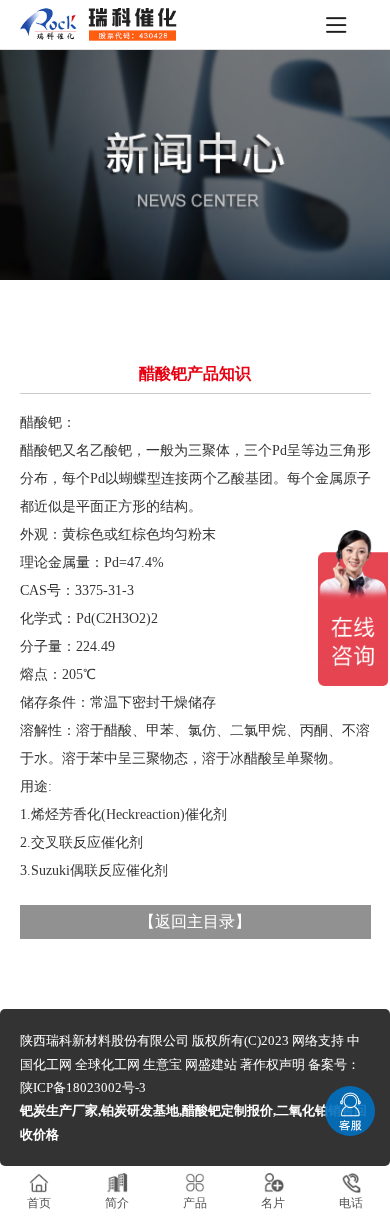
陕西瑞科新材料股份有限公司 (104, 1040)
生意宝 (162, 1064)
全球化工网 (107, 1064)
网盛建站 (211, 1064)
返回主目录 (195, 921)
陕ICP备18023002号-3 (83, 1087)
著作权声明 (272, 1064)
